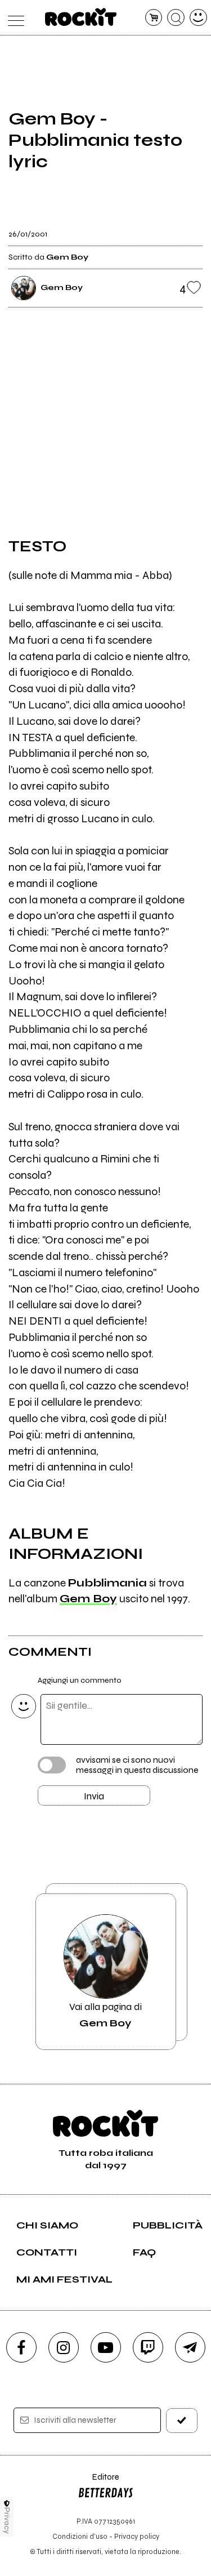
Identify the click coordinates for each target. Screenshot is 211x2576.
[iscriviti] (182, 2420)
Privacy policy (137, 2536)
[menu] (13, 18)
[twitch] (148, 2347)
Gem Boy (88, 1599)
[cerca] (176, 18)
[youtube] (106, 2347)
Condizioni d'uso (80, 2536)
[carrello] (154, 18)
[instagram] (64, 2347)
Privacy (7, 2521)
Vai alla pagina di (105, 2015)
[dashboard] (198, 18)
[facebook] (21, 2347)
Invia (94, 1796)
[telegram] (190, 2347)
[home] (81, 17)
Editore (98, 2482)
